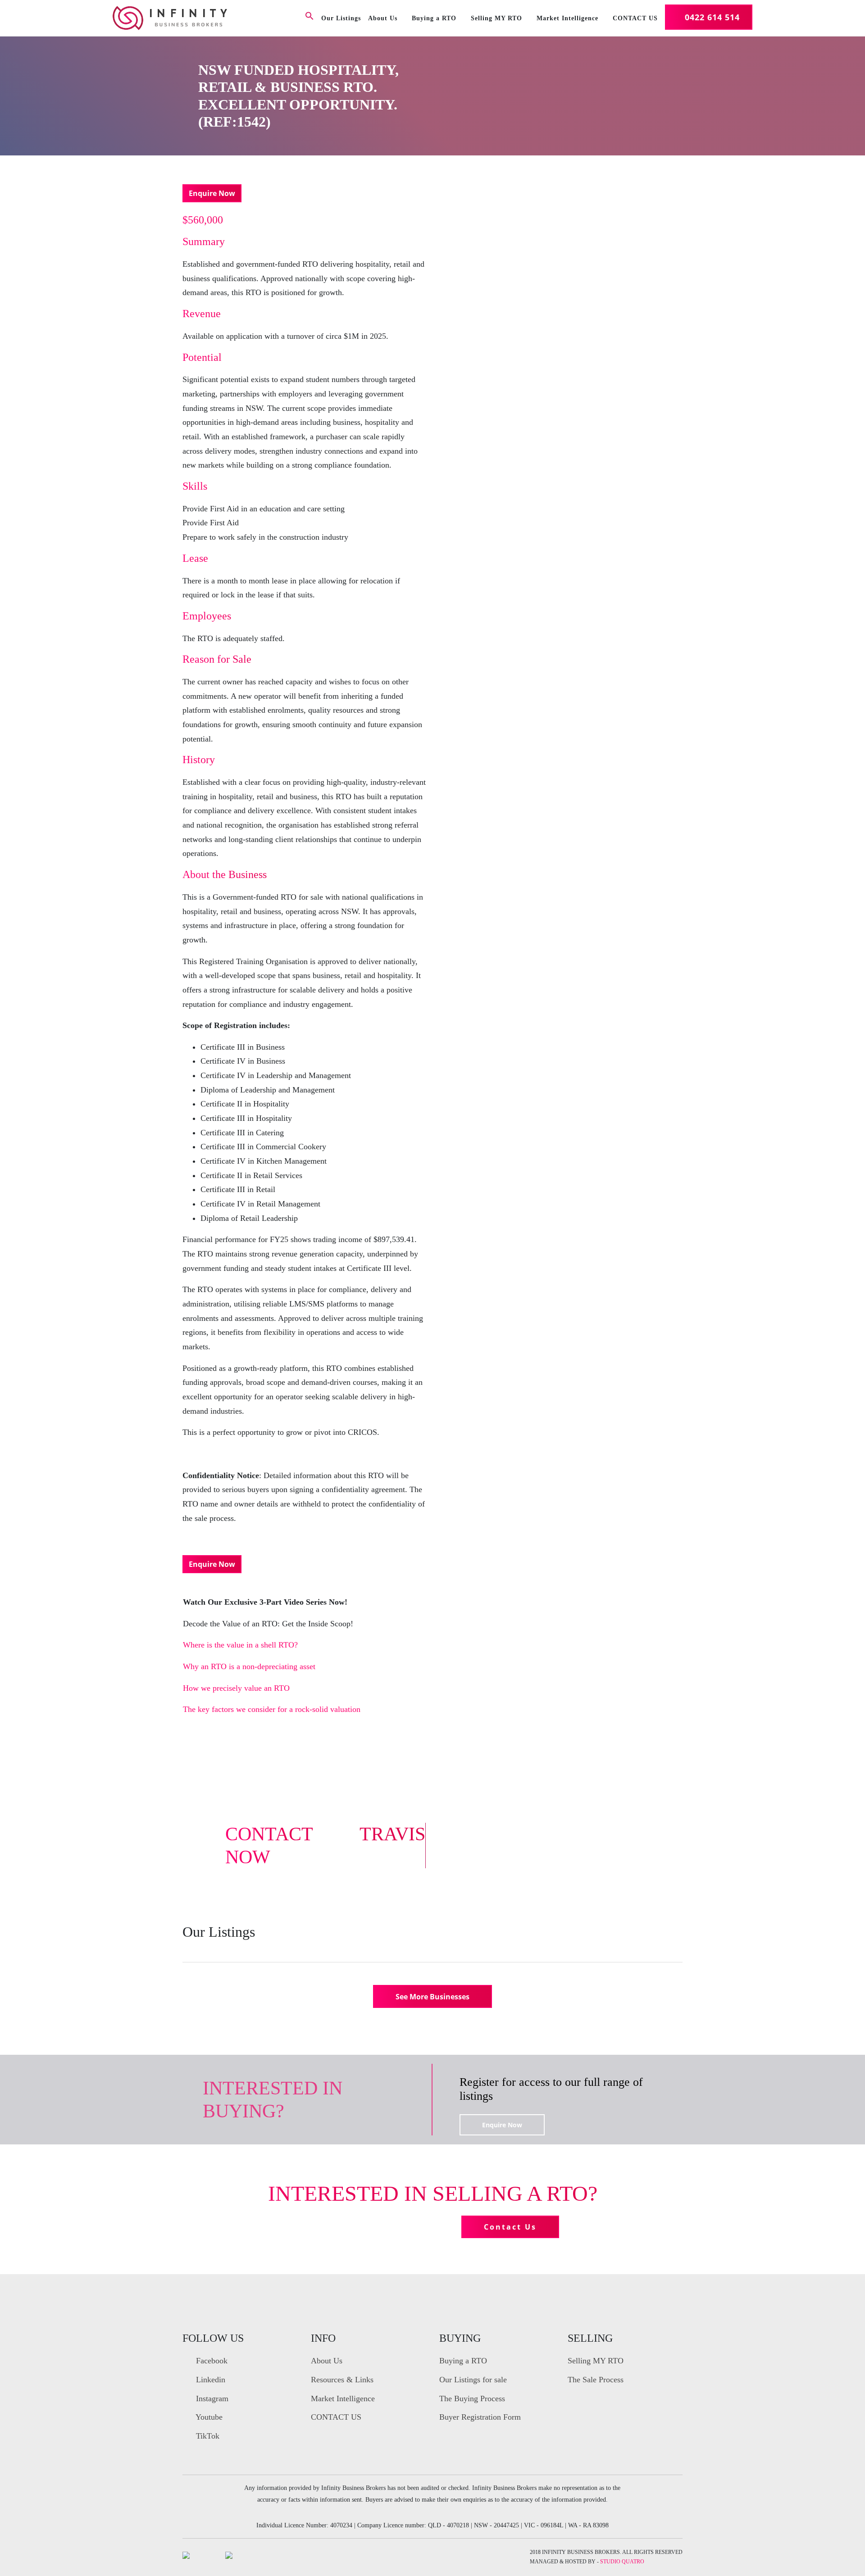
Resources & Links (342, 2380)
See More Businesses (432, 1997)
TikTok (207, 2436)
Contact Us (510, 2227)
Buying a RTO (434, 18)
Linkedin (209, 2380)
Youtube (208, 2417)
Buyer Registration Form (480, 2417)
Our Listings (341, 18)
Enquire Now (212, 193)
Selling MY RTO (496, 18)
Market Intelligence (567, 18)
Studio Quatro (622, 2562)
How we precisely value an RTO (236, 1688)
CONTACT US (635, 18)
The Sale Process (596, 2380)
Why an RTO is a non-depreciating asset (249, 1666)
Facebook (211, 2361)
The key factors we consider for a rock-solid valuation (272, 1709)
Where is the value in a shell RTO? (240, 1645)
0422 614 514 (712, 17)
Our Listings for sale (473, 2380)
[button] (310, 18)
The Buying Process (472, 2399)
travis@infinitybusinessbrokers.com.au (562, 1859)
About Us (383, 18)
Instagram (211, 2399)
